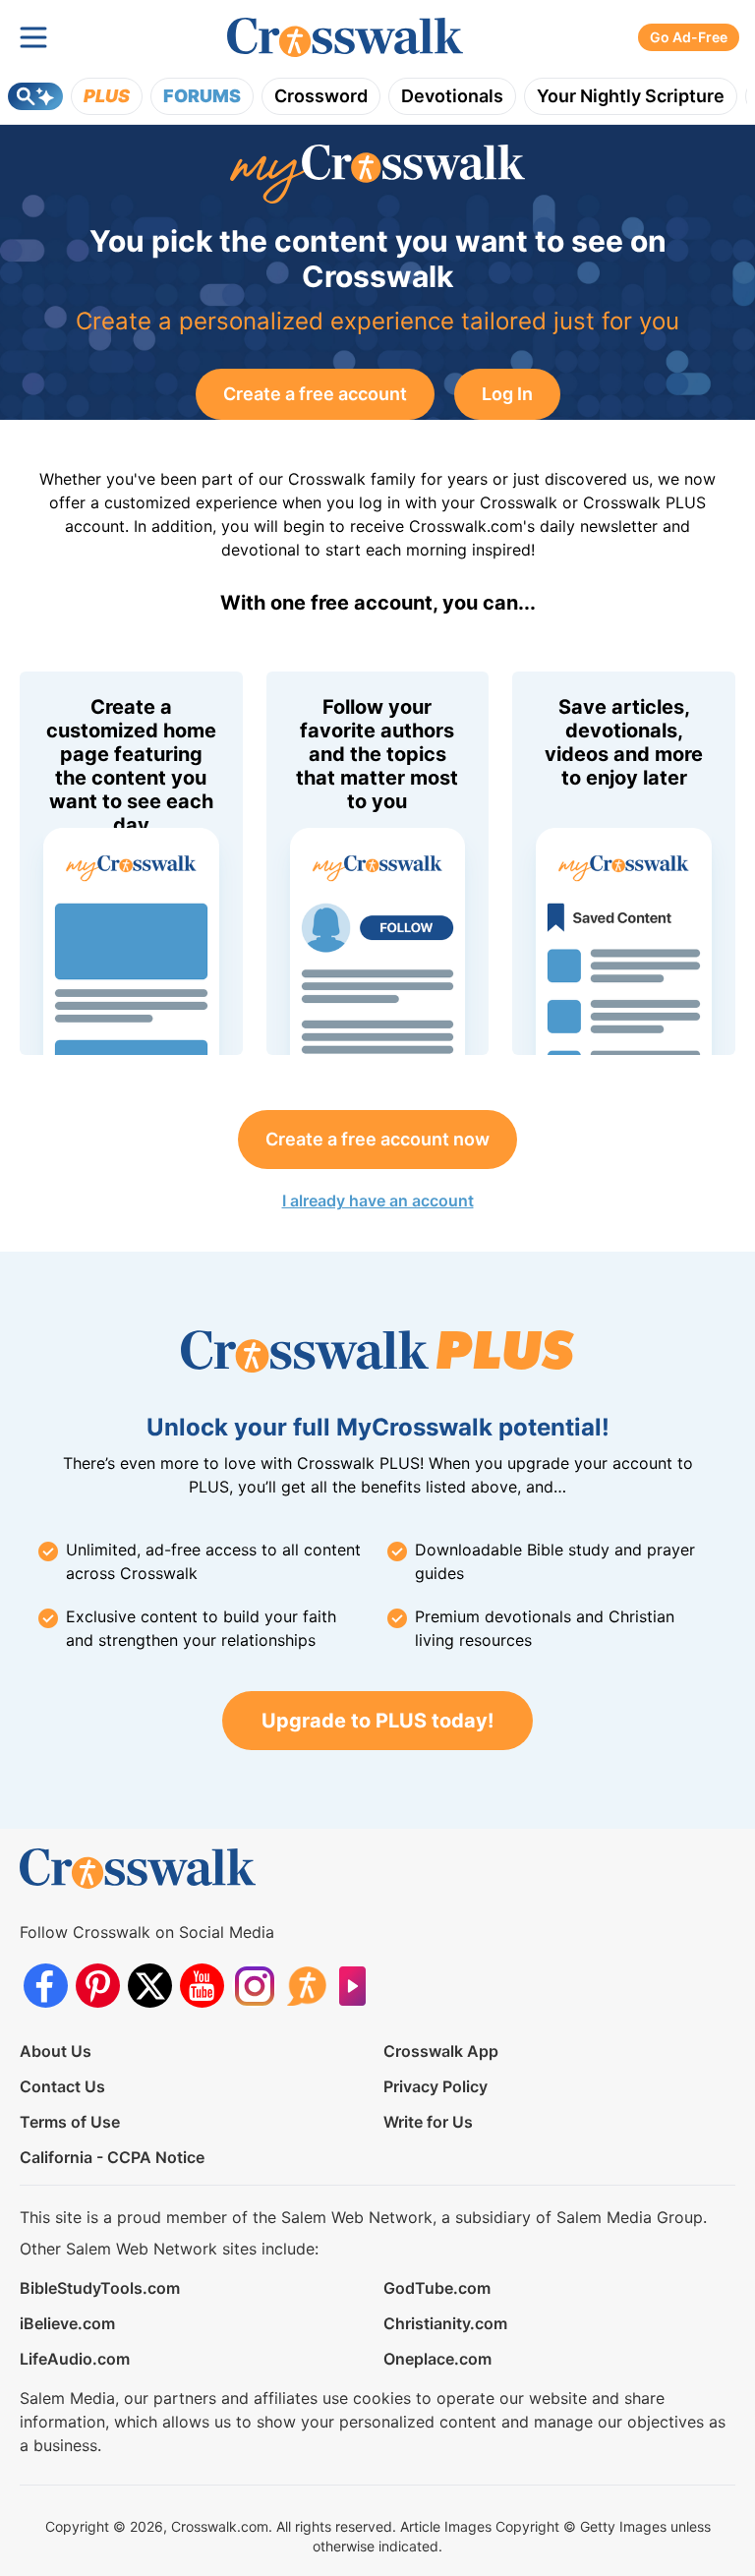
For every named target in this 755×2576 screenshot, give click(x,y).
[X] (150, 1986)
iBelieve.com (67, 2323)
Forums (202, 96)
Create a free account (315, 394)
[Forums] (306, 1986)
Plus (107, 96)
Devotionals (452, 96)
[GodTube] (358, 1986)
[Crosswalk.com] (345, 38)
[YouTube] (202, 1986)
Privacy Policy (436, 2086)
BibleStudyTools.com (100, 2288)
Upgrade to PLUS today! (377, 1721)
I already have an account (378, 1200)
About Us (56, 2051)
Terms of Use (70, 2122)
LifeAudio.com (75, 2359)
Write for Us (428, 2122)
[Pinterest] (98, 1986)
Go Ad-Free (689, 37)
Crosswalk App (441, 2051)
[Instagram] (254, 1986)
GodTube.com (437, 2288)
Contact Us (62, 2086)
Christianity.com (445, 2323)
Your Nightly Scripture (631, 96)
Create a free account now (377, 1139)
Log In (507, 394)
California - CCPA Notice (112, 2157)
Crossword (321, 96)
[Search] (35, 96)
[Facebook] (46, 1986)
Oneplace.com (437, 2359)
